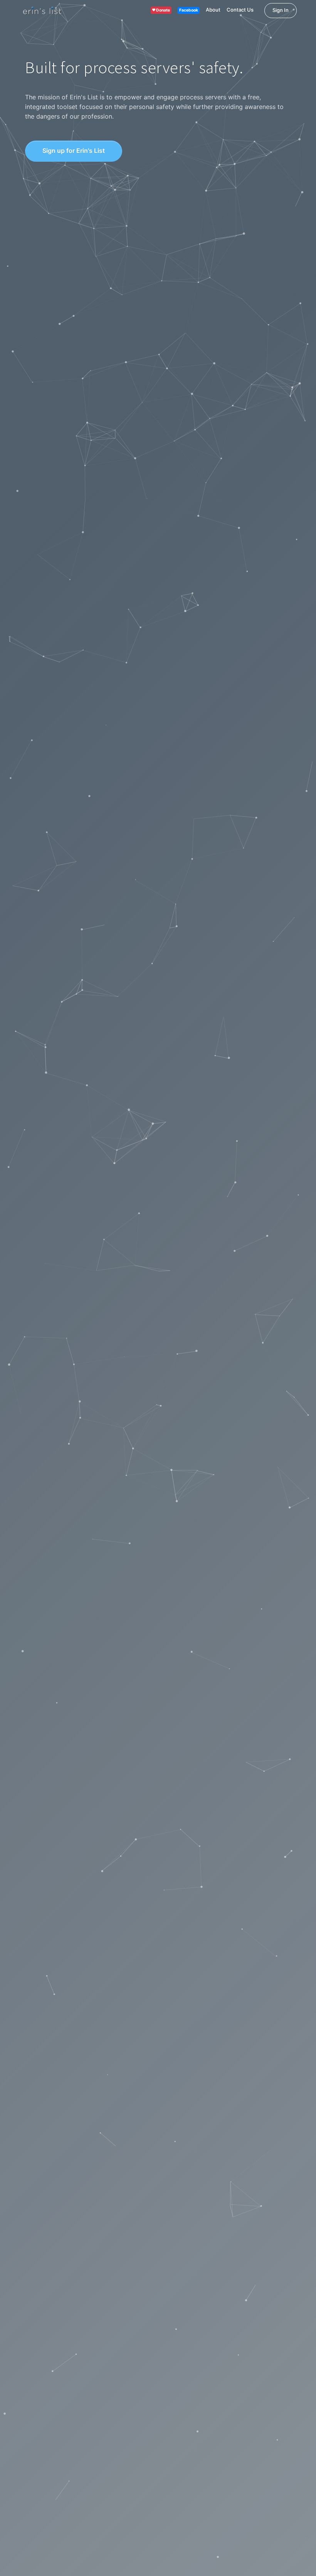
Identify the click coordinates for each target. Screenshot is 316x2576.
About (213, 10)
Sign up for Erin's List (74, 151)
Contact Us (240, 10)
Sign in (281, 10)
